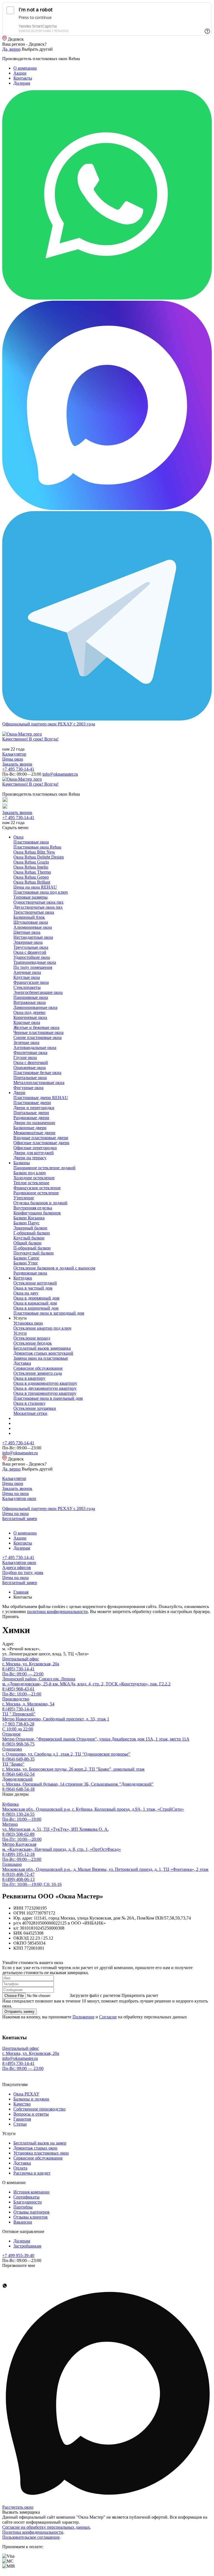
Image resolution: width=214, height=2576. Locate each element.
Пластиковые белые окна (37, 1073)
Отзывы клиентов (31, 2217)
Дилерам (22, 83)
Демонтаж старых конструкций (43, 1353)
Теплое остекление (31, 1183)
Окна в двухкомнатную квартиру (45, 1388)
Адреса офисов (17, 1568)
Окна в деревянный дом (36, 1298)
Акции (20, 73)
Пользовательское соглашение (31, 2537)
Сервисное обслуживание (38, 1368)
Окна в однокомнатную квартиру (45, 1383)
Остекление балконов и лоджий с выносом (54, 1268)
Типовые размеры (31, 897)
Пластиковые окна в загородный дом (49, 1313)
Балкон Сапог (26, 1258)
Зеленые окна (26, 1042)
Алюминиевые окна (33, 927)
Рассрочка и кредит (32, 2173)
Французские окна (31, 982)
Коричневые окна (30, 1017)
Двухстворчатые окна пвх (38, 907)
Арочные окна (27, 972)
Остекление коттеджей (35, 1283)
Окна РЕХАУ (26, 2094)
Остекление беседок (33, 1343)
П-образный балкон (32, 1248)
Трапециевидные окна (35, 962)
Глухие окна (25, 1057)
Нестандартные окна (33, 937)
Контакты (23, 78)
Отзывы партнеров (31, 2212)
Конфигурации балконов (37, 1213)
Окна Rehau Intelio (31, 867)
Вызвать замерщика (21, 2512)
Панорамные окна (31, 997)
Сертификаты (26, 2197)
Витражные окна (30, 1002)
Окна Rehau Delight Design (39, 857)
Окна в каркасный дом (35, 1303)
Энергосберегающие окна (38, 992)
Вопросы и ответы (31, 2114)
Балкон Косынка (29, 1218)
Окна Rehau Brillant (32, 882)
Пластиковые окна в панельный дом (48, 1398)
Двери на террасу (30, 1158)
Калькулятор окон (19, 1498)
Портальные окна (30, 1078)
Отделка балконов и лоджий (40, 1203)
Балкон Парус (26, 1223)
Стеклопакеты (27, 987)
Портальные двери (31, 1113)
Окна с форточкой (31, 1062)
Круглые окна (27, 977)
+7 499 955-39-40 (18, 2255)
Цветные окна (27, 932)
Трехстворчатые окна (34, 912)
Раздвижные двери (31, 1118)
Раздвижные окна (30, 1273)
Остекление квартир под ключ (42, 1328)
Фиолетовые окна (30, 1052)
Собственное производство (39, 2109)
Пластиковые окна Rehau (37, 847)
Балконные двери (30, 1128)
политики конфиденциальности (57, 1611)
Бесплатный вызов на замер (40, 2143)
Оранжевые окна (30, 1068)
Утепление (24, 1198)
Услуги (20, 1333)
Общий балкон (27, 1243)
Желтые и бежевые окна (36, 1027)
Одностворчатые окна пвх (38, 902)
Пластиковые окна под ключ (41, 892)
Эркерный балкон (30, 1228)
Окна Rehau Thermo (32, 872)
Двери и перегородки (34, 1108)
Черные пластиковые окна (38, 1032)
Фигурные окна (28, 1088)
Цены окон (13, 759)
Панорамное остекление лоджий (44, 1168)
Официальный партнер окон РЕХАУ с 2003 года (49, 724)
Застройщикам (27, 2246)
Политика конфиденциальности (33, 2532)
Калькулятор (14, 754)
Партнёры (23, 2207)
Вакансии (23, 2222)
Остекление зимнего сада (38, 1373)
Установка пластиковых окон (41, 2153)
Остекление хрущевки (35, 1408)
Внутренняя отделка (33, 1208)
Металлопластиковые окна (39, 1083)
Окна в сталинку (29, 1403)
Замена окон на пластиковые (41, 1358)
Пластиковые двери (32, 1103)
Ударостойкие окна (32, 957)
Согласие (108, 2017)
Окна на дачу (26, 1293)
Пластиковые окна (31, 842)
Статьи (20, 2124)
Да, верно (11, 49)
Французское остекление (37, 1188)
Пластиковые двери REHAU (41, 1098)
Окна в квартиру (29, 1378)
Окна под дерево (29, 1012)
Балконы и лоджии (31, 2099)
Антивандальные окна (35, 1047)
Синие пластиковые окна (37, 1037)
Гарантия (22, 2119)
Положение (83, 2017)
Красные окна (27, 1022)
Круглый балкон (29, 1238)
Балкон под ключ (30, 1173)
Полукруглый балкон (34, 1253)
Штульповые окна (31, 922)
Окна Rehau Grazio (31, 862)
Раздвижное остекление (36, 1193)
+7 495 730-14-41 (18, 769)
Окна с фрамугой (30, 952)
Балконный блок (29, 917)
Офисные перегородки (35, 1148)
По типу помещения (33, 967)
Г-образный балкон (32, 1233)
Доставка (22, 1363)
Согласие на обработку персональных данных (46, 2527)
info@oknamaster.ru (60, 774)
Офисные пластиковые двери (41, 1143)
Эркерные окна (28, 942)
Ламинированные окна (35, 1007)
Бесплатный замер (20, 1519)
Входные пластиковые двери (41, 1138)
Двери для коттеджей (34, 1153)
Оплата (20, 2168)
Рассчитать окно (18, 2507)
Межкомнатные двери (34, 1133)
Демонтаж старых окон (35, 2148)
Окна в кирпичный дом (36, 1308)
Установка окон (28, 1323)
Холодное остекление (34, 1178)
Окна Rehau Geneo (31, 877)
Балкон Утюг (26, 1263)
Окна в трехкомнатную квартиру (45, 1393)
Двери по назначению (34, 1123)
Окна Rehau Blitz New (34, 852)
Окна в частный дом (33, 1288)
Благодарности (28, 2202)
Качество (22, 2104)
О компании (25, 68)
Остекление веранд (32, 1338)
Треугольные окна (31, 947)
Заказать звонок (17, 764)
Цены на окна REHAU (35, 887)
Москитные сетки (30, 1413)
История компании (31, 2192)
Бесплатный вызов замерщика (42, 1348)
